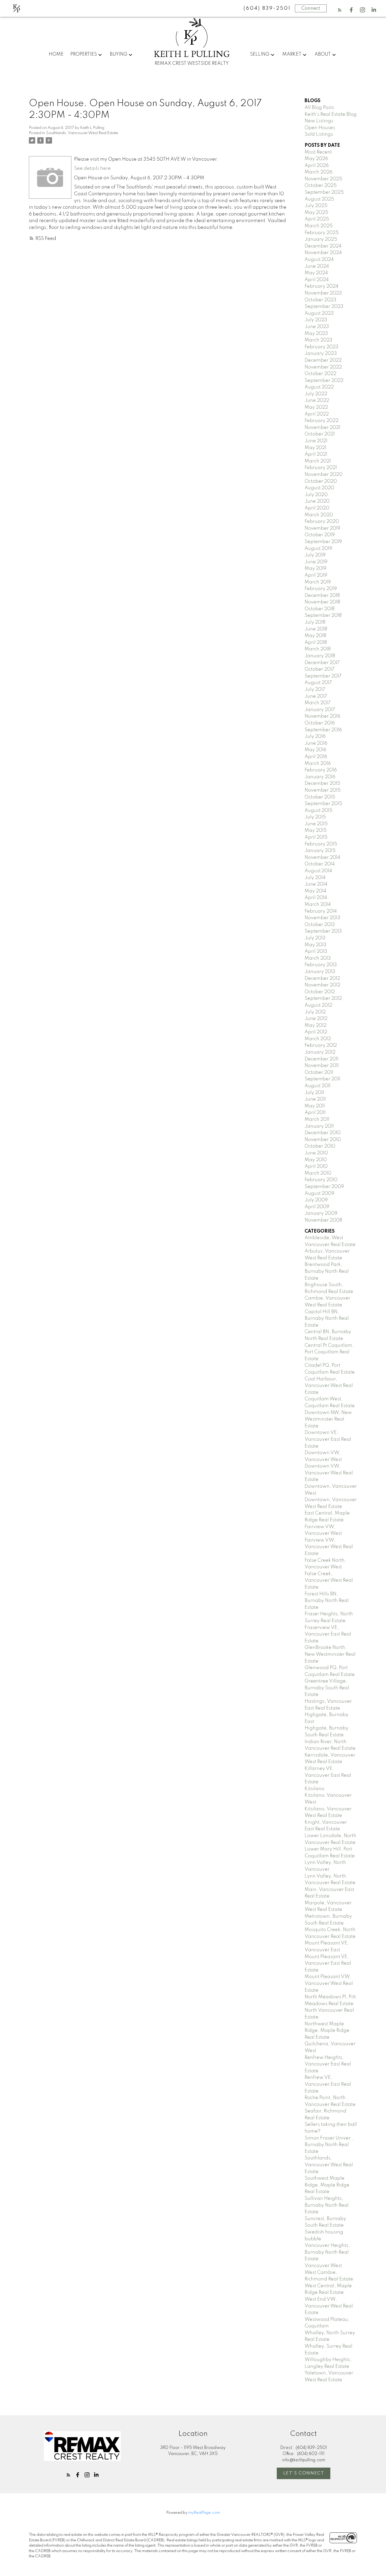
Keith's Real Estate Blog (331, 114)
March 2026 (319, 172)
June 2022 (317, 401)
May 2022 (316, 407)
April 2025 (317, 219)
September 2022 (324, 381)
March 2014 (318, 905)
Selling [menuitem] (260, 54)
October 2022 (320, 374)
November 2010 (323, 1140)
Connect (311, 8)
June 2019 (316, 562)
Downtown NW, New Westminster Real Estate (328, 1419)
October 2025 (321, 186)
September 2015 (323, 804)
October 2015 (320, 797)
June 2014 (316, 884)
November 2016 (322, 716)
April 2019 (316, 575)
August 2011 (318, 1086)
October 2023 (320, 300)
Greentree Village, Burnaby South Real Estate (327, 1688)
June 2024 (317, 266)
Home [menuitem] (56, 54)
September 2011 (322, 1079)
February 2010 (321, 1180)
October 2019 (320, 535)
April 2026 (317, 166)
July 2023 (316, 320)
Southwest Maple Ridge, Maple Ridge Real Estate (327, 2185)
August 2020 (319, 488)
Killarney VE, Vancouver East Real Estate (328, 1775)
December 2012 (322, 979)
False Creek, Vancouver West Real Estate (329, 1581)
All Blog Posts (319, 108)
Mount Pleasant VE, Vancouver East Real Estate (328, 1963)
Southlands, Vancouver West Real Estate (82, 133)
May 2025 (316, 213)
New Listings (319, 121)
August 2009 (319, 1194)
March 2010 (318, 1173)
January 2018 (320, 656)
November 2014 (322, 858)
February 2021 (321, 468)
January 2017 (320, 710)
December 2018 (322, 596)
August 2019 (318, 549)
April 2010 (316, 1166)
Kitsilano (314, 1789)
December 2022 (323, 360)
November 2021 (322, 428)
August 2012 (318, 1005)
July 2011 (314, 1093)
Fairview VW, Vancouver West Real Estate (329, 1547)
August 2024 (319, 260)
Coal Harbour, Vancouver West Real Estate (329, 1386)
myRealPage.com (204, 2513)
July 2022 (316, 394)
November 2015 (323, 790)
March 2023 (319, 340)
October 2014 (320, 864)
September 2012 (323, 998)
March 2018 (318, 649)
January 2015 (320, 851)
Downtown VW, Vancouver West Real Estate (329, 1473)
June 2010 (316, 1153)
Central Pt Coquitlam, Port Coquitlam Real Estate (329, 1352)
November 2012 (322, 985)
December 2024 (323, 246)
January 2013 (320, 972)
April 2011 (315, 1113)
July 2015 (315, 817)
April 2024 (317, 280)
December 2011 (322, 1059)
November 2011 (322, 1066)
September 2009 (324, 1187)
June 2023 (317, 327)
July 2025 (316, 206)
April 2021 (316, 454)
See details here (92, 169)
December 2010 (323, 1133)
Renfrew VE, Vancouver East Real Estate (328, 2084)
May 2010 (316, 1160)
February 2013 (321, 965)
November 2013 (322, 918)
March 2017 (318, 703)
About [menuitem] (323, 54)
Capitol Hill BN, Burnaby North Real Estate (327, 1319)
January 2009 (321, 1213)
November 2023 (323, 293)
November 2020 (324, 475)
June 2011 (315, 1099)
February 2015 (321, 844)
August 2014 (318, 871)
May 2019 (315, 569)
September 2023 (324, 307)
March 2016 (318, 764)
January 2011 (319, 1126)
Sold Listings (319, 134)
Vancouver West (323, 2266)
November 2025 (323, 179)
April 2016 (316, 757)
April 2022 (317, 414)
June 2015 (316, 824)
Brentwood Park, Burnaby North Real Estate (327, 1271)
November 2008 (323, 1220)
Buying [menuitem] (119, 54)
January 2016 (320, 777)
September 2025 (324, 192)
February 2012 (321, 1045)
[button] (340, 10)
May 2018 (315, 636)
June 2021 (316, 441)
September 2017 (323, 676)
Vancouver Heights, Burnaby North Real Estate (327, 2252)
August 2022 (319, 387)
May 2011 (315, 1106)
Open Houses (320, 128)
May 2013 (315, 945)
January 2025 (321, 239)
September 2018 (323, 616)
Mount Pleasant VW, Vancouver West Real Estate (329, 1983)
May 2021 (315, 448)
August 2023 (319, 313)
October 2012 (320, 992)
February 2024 (322, 286)
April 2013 (316, 951)
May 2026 (316, 159)
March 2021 (318, 461)
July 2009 (316, 1200)
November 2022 (323, 367)
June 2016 (316, 743)
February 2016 (321, 770)
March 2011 (317, 1119)
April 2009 (317, 1207)
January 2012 (320, 1052)
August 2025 (319, 199)
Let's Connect (304, 2473)
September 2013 (323, 931)
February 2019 (321, 589)
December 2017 (322, 663)
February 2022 (322, 421)
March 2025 (319, 226)
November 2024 (323, 253)
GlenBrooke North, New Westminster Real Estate (330, 1654)
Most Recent (318, 152)
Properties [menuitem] (84, 54)
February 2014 (321, 911)
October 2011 (319, 1073)
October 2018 (320, 609)
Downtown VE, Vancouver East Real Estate (328, 1439)
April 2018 (316, 643)
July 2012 (315, 1012)
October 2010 (320, 1146)
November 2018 (322, 602)
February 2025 (322, 233)
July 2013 (315, 938)
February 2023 (322, 347)
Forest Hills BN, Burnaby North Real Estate (327, 1601)
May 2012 (315, 1026)
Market (292, 54)
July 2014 (315, 878)
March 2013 (318, 958)
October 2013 (320, 925)
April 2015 (316, 837)
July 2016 (315, 737)
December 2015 (322, 784)
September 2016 (323, 730)
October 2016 (320, 723)
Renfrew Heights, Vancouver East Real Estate (328, 2064)
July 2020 (316, 495)
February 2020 (322, 522)
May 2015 (316, 830)
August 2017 (318, 683)
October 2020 (321, 481)
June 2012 (316, 1019)
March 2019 (318, 582)
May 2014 (315, 891)
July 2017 (315, 690)
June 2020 (317, 501)
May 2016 (315, 750)
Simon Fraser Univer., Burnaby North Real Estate (329, 2145)
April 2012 (316, 1032)
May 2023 (316, 334)
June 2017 (316, 696)
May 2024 (316, 273)
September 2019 (323, 542)
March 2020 (319, 515)
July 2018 (315, 622)
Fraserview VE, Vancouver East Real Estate (328, 1634)
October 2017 (320, 669)
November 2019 (322, 528)
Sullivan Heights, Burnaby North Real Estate (327, 2205)
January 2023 (321, 354)
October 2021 (320, 434)
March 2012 (318, 1039)
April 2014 (316, 898)
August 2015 (319, 811)
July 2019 (315, 555)
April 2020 (317, 508)
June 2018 (316, 629)
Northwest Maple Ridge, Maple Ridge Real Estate (327, 2031)
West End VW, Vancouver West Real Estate (329, 2306)
